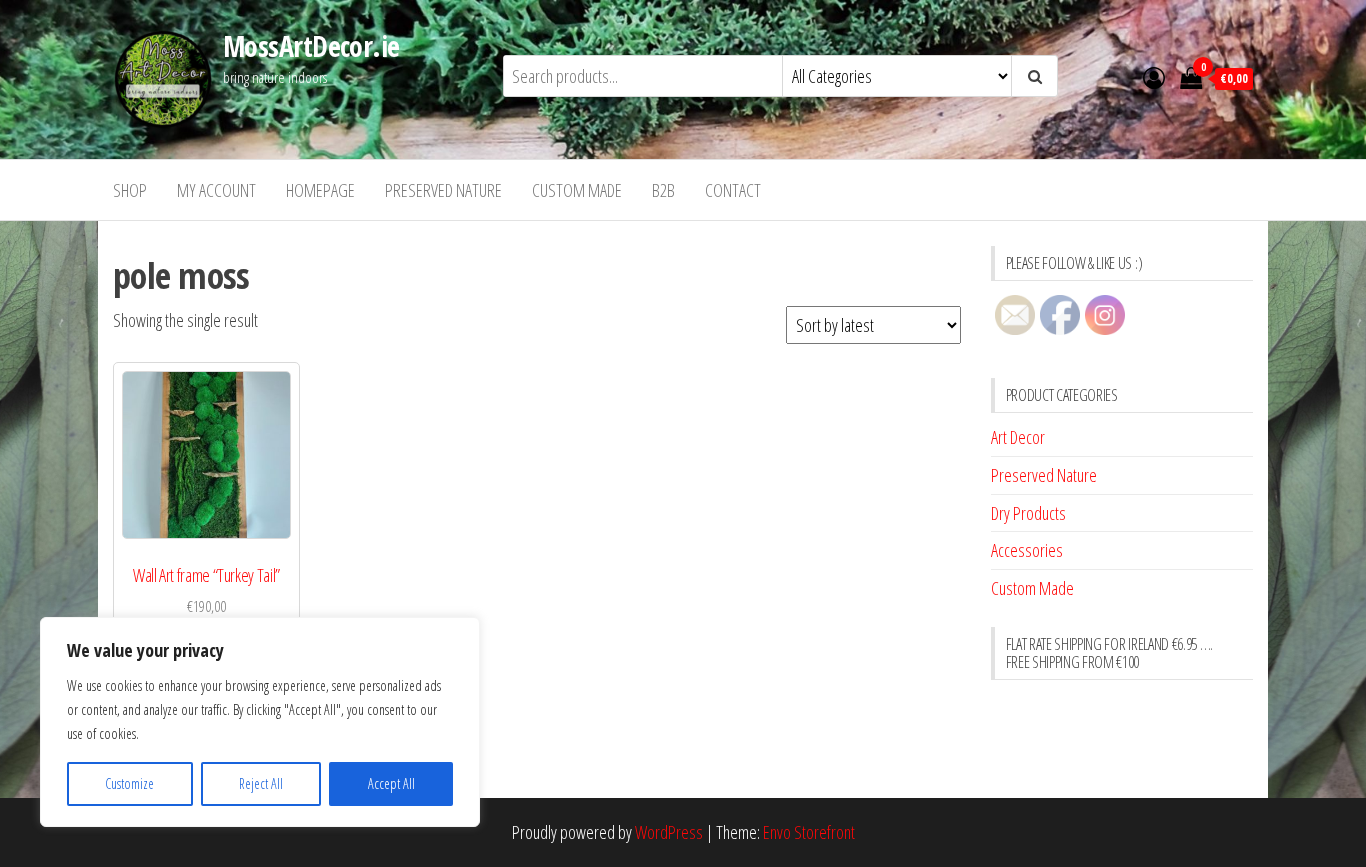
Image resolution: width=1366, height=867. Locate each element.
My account (216, 190)
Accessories (1027, 550)
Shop (130, 190)
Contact (733, 190)
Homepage (320, 190)
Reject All (261, 783)
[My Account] (1154, 77)
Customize (129, 783)
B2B (663, 190)
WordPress (669, 832)
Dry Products (1028, 513)
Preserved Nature (443, 190)
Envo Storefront (809, 832)
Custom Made (577, 190)
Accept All (391, 783)
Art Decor (1018, 437)
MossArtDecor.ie (311, 46)
